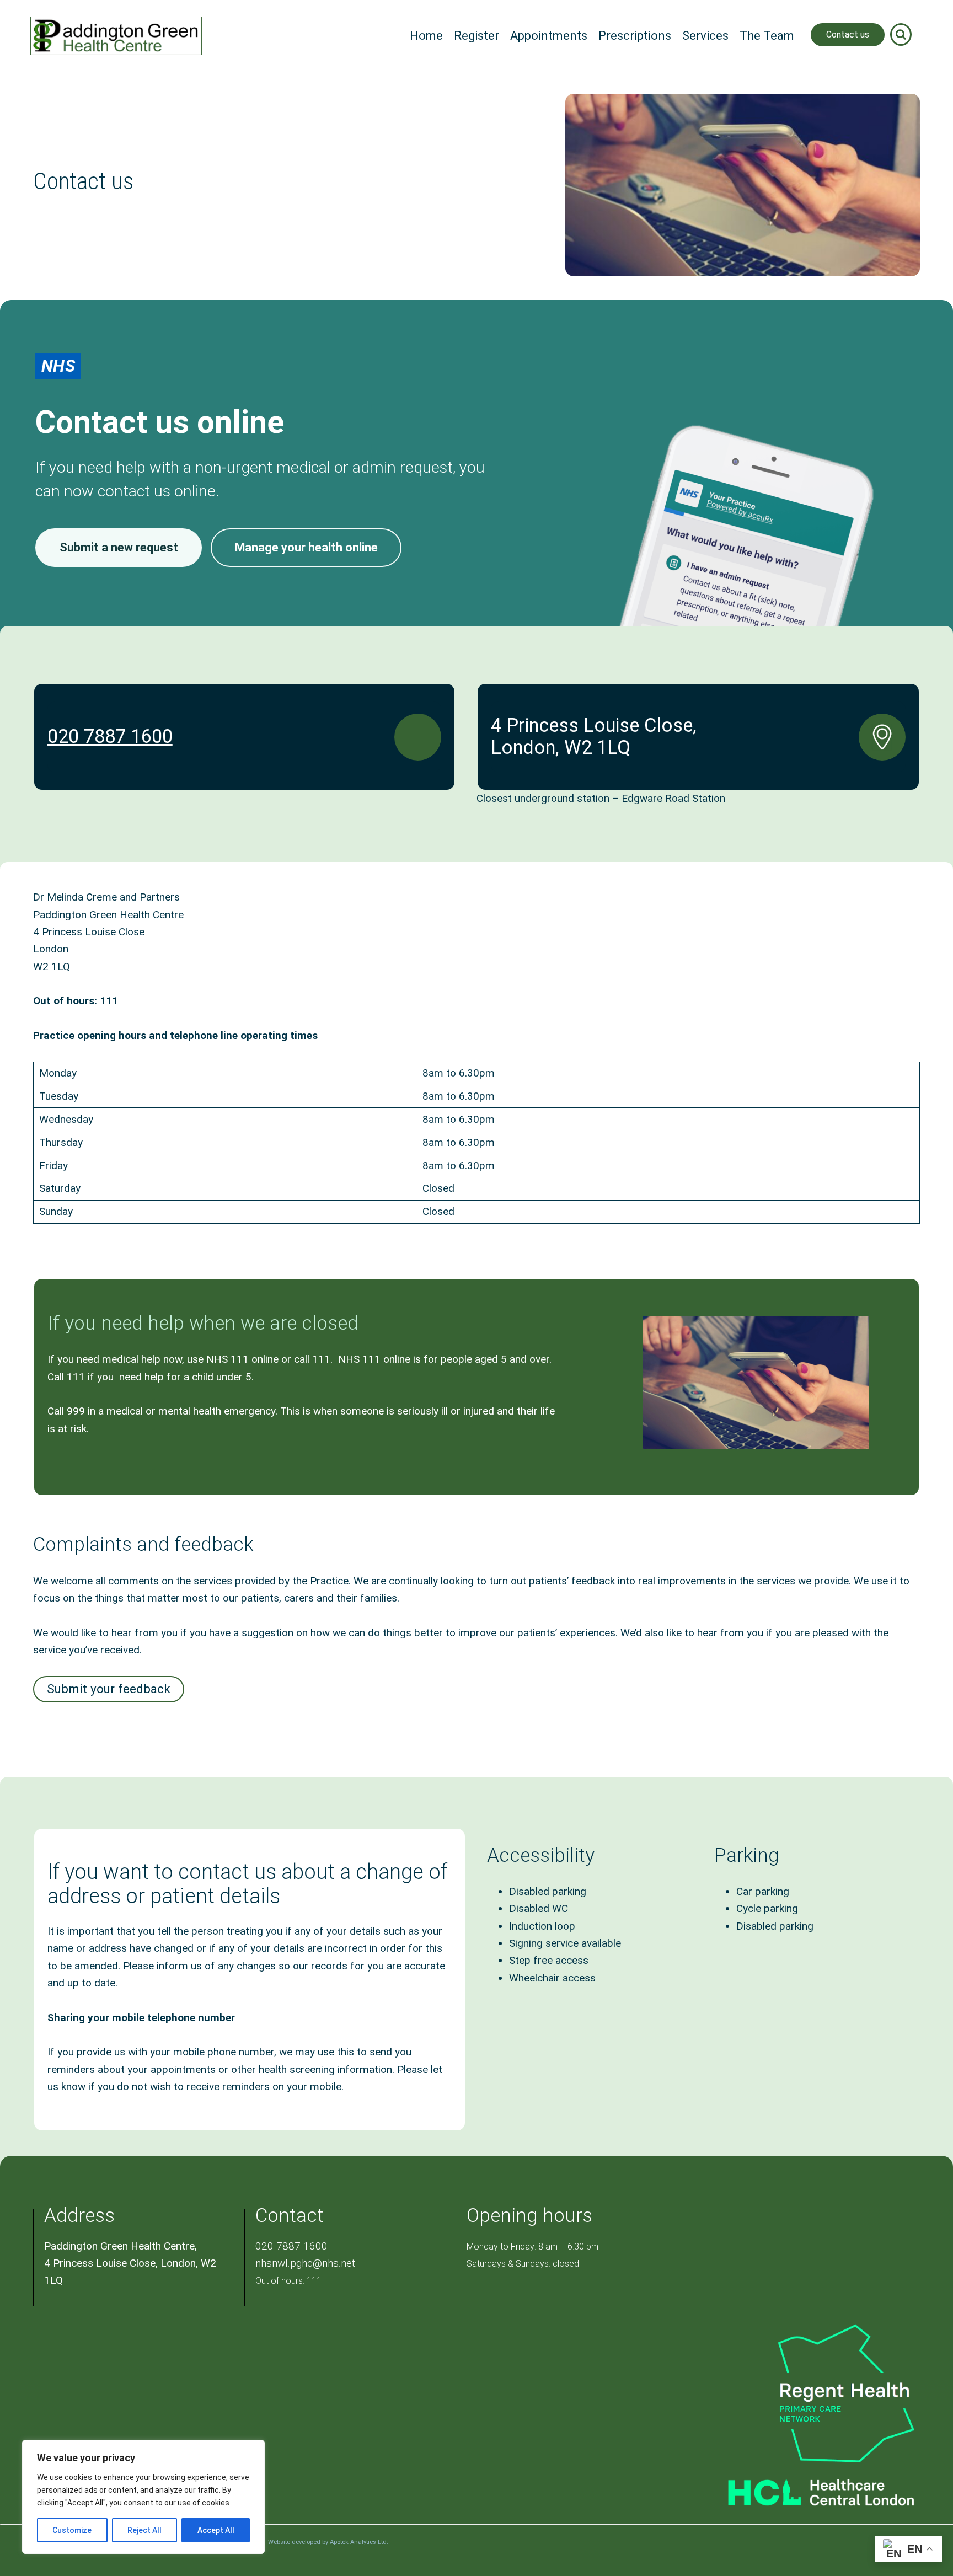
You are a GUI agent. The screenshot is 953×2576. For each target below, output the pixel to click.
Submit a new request (119, 547)
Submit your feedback (109, 1689)
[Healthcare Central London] (803, 2487)
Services (705, 36)
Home (426, 36)
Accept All (216, 2530)
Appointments (549, 36)
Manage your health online (306, 547)
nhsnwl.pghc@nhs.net (305, 2263)
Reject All (144, 2530)
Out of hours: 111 (288, 2281)
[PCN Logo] (803, 2392)
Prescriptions (635, 36)
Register (476, 36)
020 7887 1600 (110, 736)
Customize (72, 2530)
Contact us (848, 34)
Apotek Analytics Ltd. (359, 2542)
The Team (767, 36)
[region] (143, 2497)
